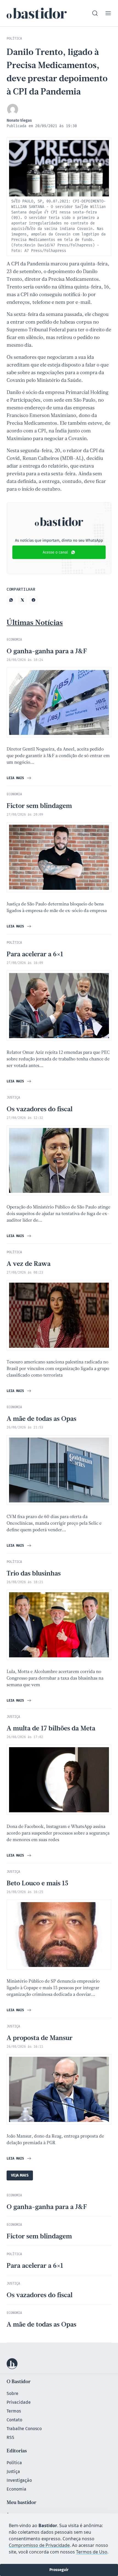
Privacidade (19, 2402)
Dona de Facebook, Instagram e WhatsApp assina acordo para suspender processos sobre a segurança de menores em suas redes (58, 1833)
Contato (14, 2420)
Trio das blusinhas (34, 1574)
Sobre (12, 2393)
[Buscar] (95, 13)
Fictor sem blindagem (39, 806)
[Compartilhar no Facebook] (33, 600)
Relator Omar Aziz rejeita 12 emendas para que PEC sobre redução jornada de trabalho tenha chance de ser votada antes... (58, 1059)
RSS (10, 2437)
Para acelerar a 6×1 (35, 955)
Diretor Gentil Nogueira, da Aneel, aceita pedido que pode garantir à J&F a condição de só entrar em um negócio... (58, 756)
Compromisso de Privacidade (39, 2545)
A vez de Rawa (29, 1264)
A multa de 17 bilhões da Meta (51, 1729)
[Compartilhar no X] (22, 600)
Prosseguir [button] (59, 2570)
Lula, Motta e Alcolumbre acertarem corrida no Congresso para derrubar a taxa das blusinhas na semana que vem (55, 1679)
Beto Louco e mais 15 (37, 1884)
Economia (16, 2489)
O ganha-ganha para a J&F (47, 652)
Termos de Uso (92, 2552)
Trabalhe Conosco (24, 2429)
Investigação (19, 2480)
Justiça (13, 2471)
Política (14, 2463)
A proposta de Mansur (40, 2038)
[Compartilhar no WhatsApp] (11, 600)
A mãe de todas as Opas (41, 1419)
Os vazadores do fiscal (40, 1110)
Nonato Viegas (19, 120)
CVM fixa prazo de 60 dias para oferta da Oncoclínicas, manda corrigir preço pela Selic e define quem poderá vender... (54, 1524)
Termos (14, 2411)
